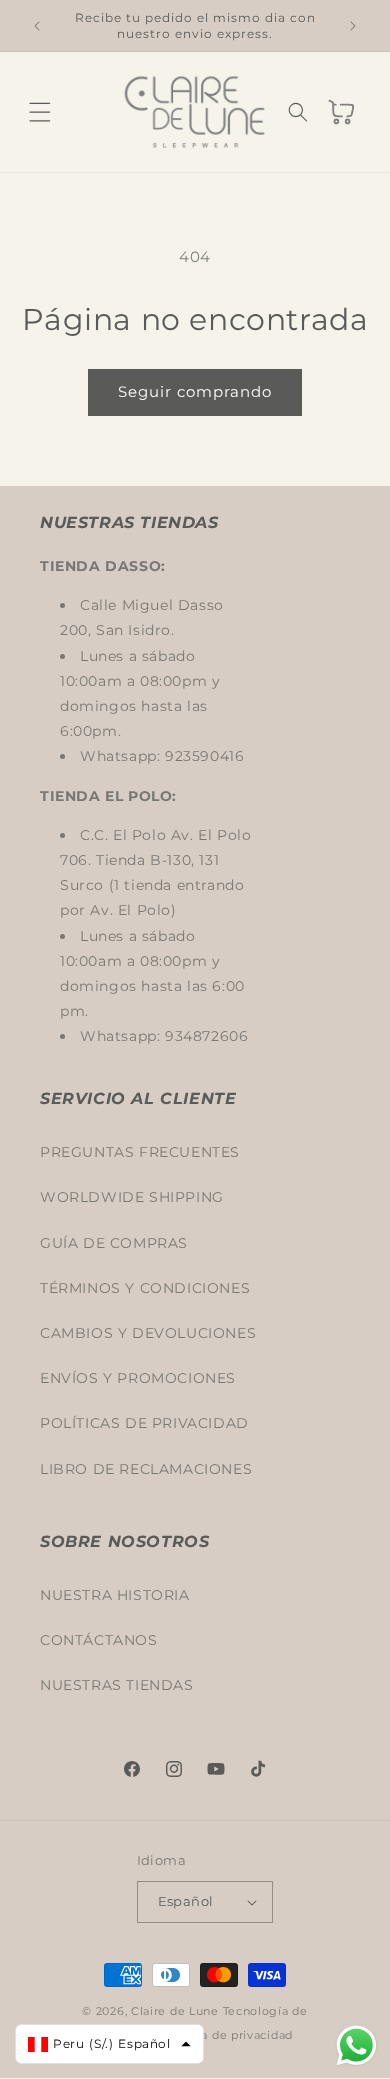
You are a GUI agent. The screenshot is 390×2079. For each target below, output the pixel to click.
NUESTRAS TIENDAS (117, 1685)
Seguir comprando (195, 391)
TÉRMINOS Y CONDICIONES (145, 1288)
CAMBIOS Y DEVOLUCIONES (148, 1333)
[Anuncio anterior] (37, 26)
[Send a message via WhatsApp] (356, 2045)
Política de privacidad (228, 2035)
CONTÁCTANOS (99, 1640)
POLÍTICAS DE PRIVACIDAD (144, 1423)
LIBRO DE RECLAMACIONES (146, 1469)
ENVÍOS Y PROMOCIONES (138, 1378)
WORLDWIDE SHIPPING (132, 1197)
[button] (40, 112)
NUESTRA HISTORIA (115, 1595)
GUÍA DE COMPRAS (114, 1243)
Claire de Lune (175, 2011)
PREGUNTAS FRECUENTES (140, 1152)
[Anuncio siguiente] (353, 26)
